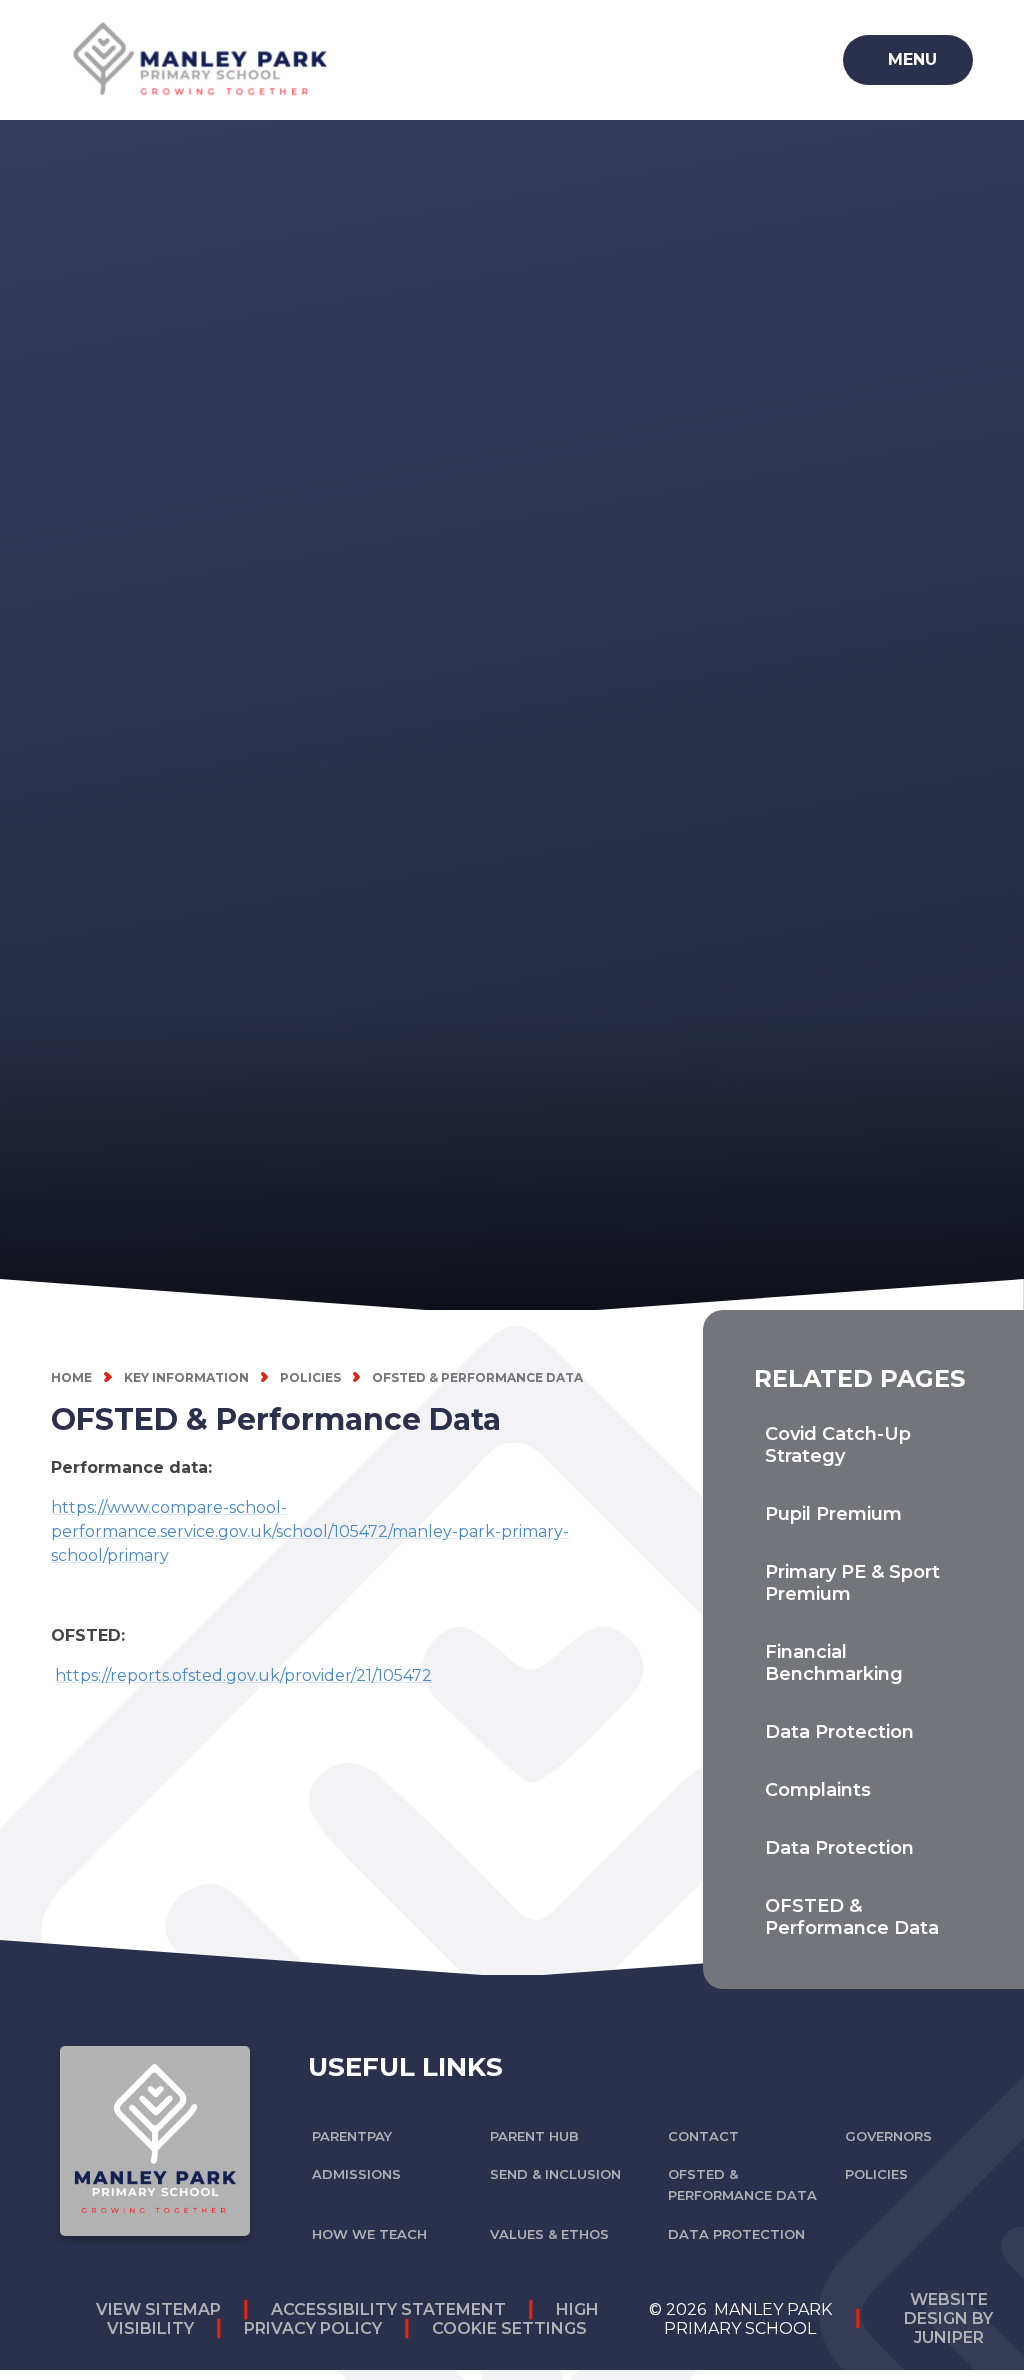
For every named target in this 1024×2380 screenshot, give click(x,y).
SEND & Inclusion (555, 2174)
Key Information (186, 1377)
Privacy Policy (313, 2328)
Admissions (356, 2174)
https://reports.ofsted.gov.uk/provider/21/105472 (243, 1675)
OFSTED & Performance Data (477, 1377)
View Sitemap (158, 2309)
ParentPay (352, 2136)
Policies (310, 1377)
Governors (888, 2136)
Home (71, 1377)
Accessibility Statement (388, 2309)
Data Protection (736, 2234)
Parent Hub (534, 2136)
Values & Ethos (549, 2234)
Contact (703, 2136)
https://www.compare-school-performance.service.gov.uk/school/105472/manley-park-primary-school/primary (310, 1531)
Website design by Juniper (948, 2318)
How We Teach (369, 2234)
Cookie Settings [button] (509, 2328)
